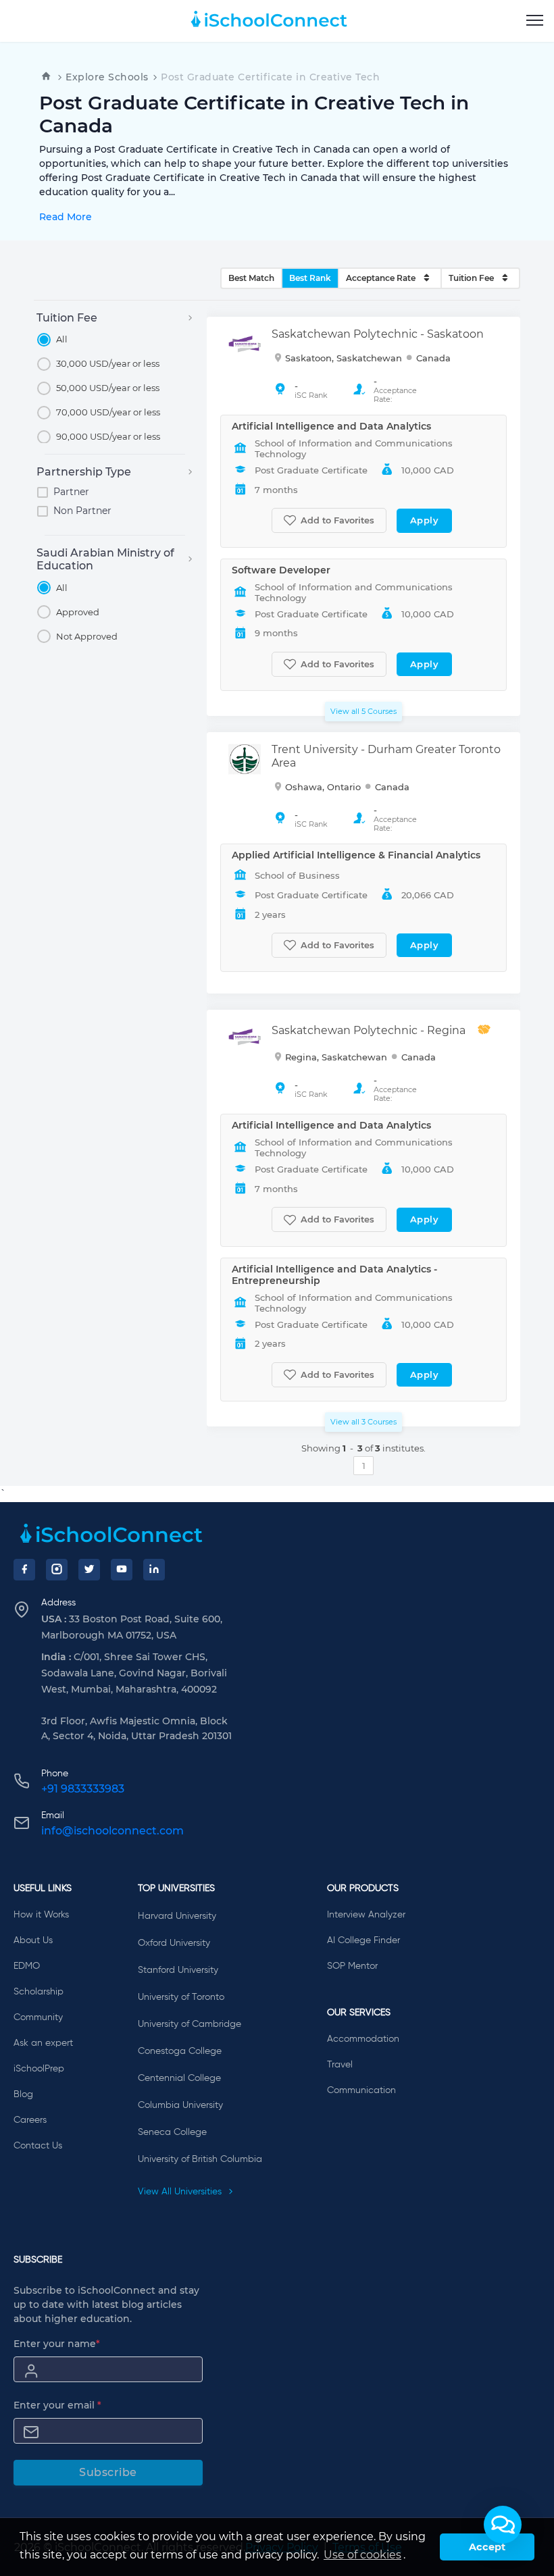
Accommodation (363, 2039)
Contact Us (38, 2146)
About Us (33, 1940)
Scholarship (39, 1992)
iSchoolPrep (39, 2069)
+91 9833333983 (83, 1789)
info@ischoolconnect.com (112, 1831)
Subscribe (108, 2472)
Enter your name (57, 2344)
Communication (361, 2090)
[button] (503, 2525)
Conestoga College (180, 2051)
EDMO (27, 1966)
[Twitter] (89, 1570)
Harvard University (177, 1916)
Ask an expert (43, 2043)
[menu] (535, 21)
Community (38, 2017)
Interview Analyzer (366, 1915)
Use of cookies (362, 2555)
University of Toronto (181, 1997)
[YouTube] (122, 1570)
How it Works (41, 1915)
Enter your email (57, 2405)
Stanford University (178, 1970)
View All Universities (181, 2192)
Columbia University (180, 2105)
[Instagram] (57, 1570)
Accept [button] (487, 2547)
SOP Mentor (352, 1966)
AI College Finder (363, 1940)
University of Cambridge (190, 2024)
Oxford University (174, 1943)
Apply (425, 520)
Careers (30, 2120)
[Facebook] (24, 1570)
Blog (23, 2094)
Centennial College (179, 2078)
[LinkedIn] (154, 1570)
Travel (340, 2065)
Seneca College (172, 2132)
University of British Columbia (200, 2159)
